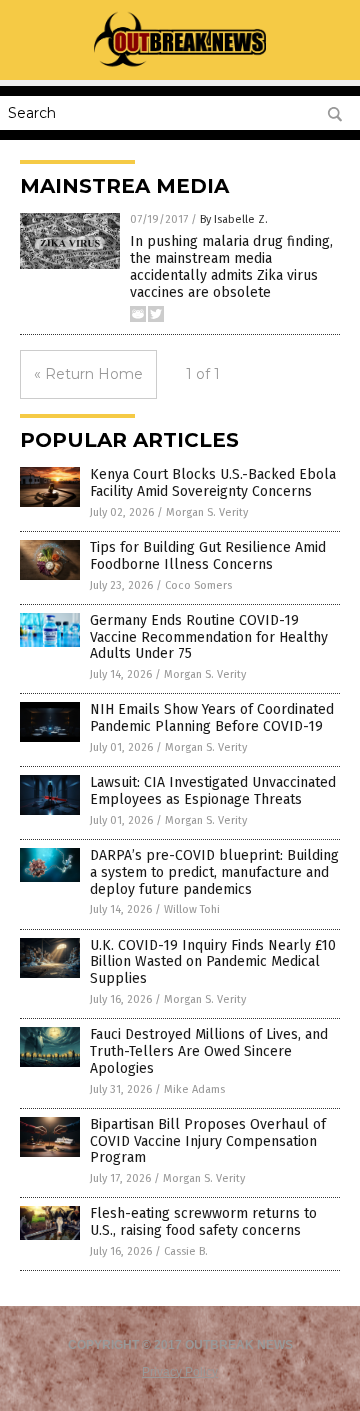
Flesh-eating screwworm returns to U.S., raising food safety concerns (203, 1222)
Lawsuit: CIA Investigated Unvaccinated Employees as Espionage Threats (213, 791)
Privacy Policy (180, 1372)
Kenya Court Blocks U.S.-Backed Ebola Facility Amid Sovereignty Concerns (213, 483)
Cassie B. (186, 1251)
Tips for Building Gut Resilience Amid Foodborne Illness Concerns (208, 556)
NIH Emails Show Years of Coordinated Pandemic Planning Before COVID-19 (212, 718)
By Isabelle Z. (234, 219)
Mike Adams (194, 1089)
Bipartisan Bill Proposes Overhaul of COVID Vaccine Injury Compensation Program (208, 1141)
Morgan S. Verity (207, 512)
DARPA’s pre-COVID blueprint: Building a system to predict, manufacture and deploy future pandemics (214, 872)
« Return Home (88, 374)
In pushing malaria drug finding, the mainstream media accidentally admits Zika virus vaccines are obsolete (231, 266)
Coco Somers (198, 585)
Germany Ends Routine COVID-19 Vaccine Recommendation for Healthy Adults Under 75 (209, 637)
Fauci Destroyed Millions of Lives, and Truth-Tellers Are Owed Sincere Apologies (209, 1051)
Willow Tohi (192, 909)
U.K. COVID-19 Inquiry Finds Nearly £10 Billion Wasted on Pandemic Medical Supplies (213, 962)
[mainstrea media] (180, 66)
